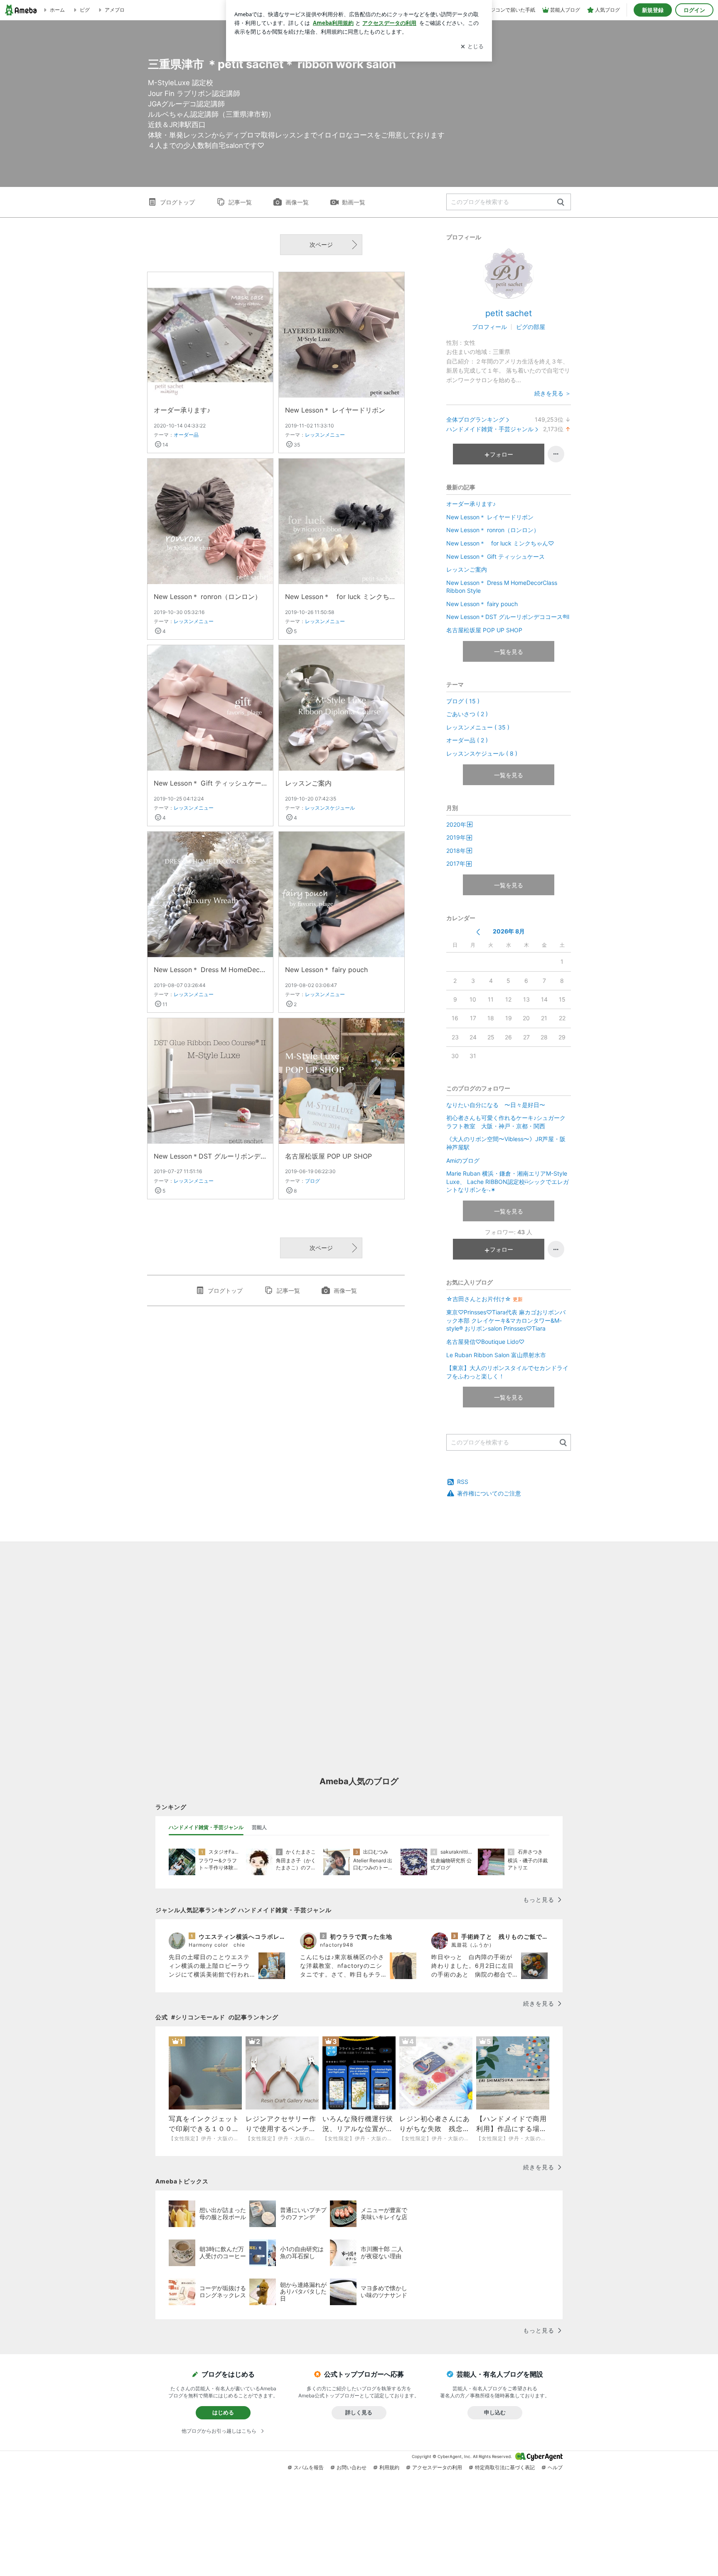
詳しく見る (359, 2412)
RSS (463, 1482)
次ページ (321, 244)
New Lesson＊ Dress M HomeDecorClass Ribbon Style (210, 970)
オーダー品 (186, 435)
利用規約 (389, 2467)
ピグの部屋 (531, 327)
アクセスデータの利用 (437, 2467)
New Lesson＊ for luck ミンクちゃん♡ (342, 597)
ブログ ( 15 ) (463, 701)
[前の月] (478, 932)
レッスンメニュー (325, 435)
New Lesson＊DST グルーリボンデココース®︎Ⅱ (210, 1156)
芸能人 (259, 1827)
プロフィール (489, 327)
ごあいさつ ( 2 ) (467, 714)
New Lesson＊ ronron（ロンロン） (208, 597)
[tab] (206, 1827)
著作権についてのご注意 (489, 1493)
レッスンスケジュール (330, 808)
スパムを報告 (309, 2467)
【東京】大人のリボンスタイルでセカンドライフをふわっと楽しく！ (507, 1372)
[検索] (561, 203)
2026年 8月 (509, 931)
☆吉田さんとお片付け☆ (484, 1299)
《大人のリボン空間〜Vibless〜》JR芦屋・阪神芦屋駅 (506, 1143)
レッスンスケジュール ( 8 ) (482, 753)
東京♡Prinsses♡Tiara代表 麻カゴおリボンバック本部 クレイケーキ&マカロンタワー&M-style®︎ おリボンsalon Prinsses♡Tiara (506, 1320)
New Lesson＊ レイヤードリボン (335, 410)
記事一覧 (240, 202)
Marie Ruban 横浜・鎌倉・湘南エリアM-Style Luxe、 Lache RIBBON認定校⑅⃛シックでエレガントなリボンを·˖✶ (508, 1181)
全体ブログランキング (475, 419)
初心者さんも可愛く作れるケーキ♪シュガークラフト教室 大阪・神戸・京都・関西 (506, 1122)
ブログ (312, 1181)
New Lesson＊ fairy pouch (326, 970)
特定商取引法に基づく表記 (505, 2467)
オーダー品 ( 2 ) (467, 740)
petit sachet (509, 313)
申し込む (495, 2412)
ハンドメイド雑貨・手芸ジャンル (490, 429)
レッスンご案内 (308, 783)
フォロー (502, 454)
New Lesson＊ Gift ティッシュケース (210, 783)
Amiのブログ (463, 1160)
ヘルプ (555, 2467)
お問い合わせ (352, 2467)
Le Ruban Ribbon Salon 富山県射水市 (496, 1355)
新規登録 (653, 10)
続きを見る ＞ (553, 393)
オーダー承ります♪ (182, 410)
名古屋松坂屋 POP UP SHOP (328, 1156)
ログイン (694, 10)
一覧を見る (509, 652)
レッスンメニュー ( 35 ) (478, 727)
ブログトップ (177, 202)
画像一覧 (297, 202)
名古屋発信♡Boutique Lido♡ (485, 1342)
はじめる (223, 2412)
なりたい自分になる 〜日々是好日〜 (496, 1105)
